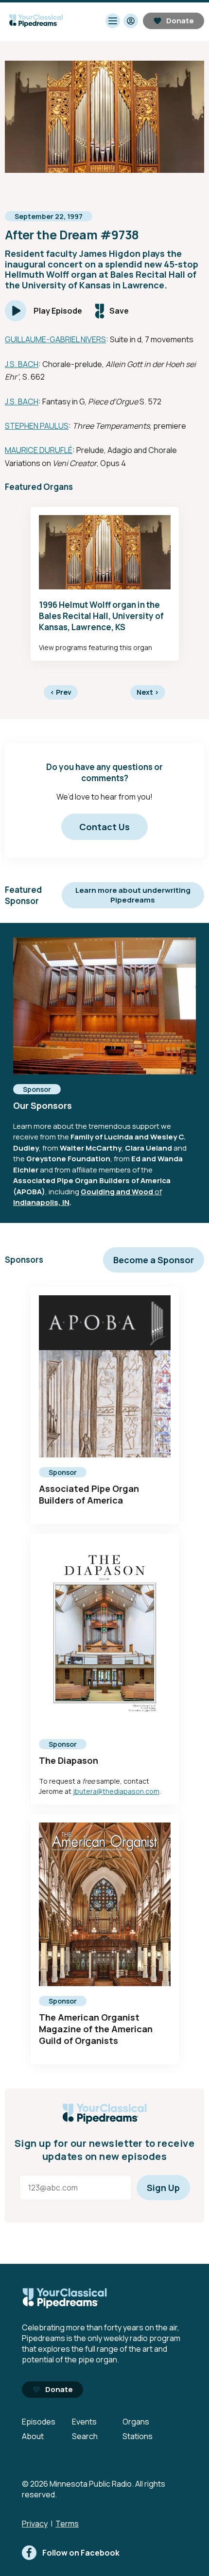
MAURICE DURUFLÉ (39, 450)
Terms (67, 2524)
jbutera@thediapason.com (116, 1791)
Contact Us (104, 827)
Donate (180, 21)
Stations (138, 2436)
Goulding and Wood (117, 1192)
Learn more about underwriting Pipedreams (133, 895)
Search (85, 2436)
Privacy (35, 2524)
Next (148, 692)
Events (84, 2422)
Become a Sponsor (154, 1260)
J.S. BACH (22, 364)
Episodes (39, 2422)
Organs (136, 2422)
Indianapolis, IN (41, 1202)
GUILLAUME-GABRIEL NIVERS (55, 339)
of (157, 1192)
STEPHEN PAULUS (37, 426)
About (33, 2436)
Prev (61, 692)
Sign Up (163, 2188)
